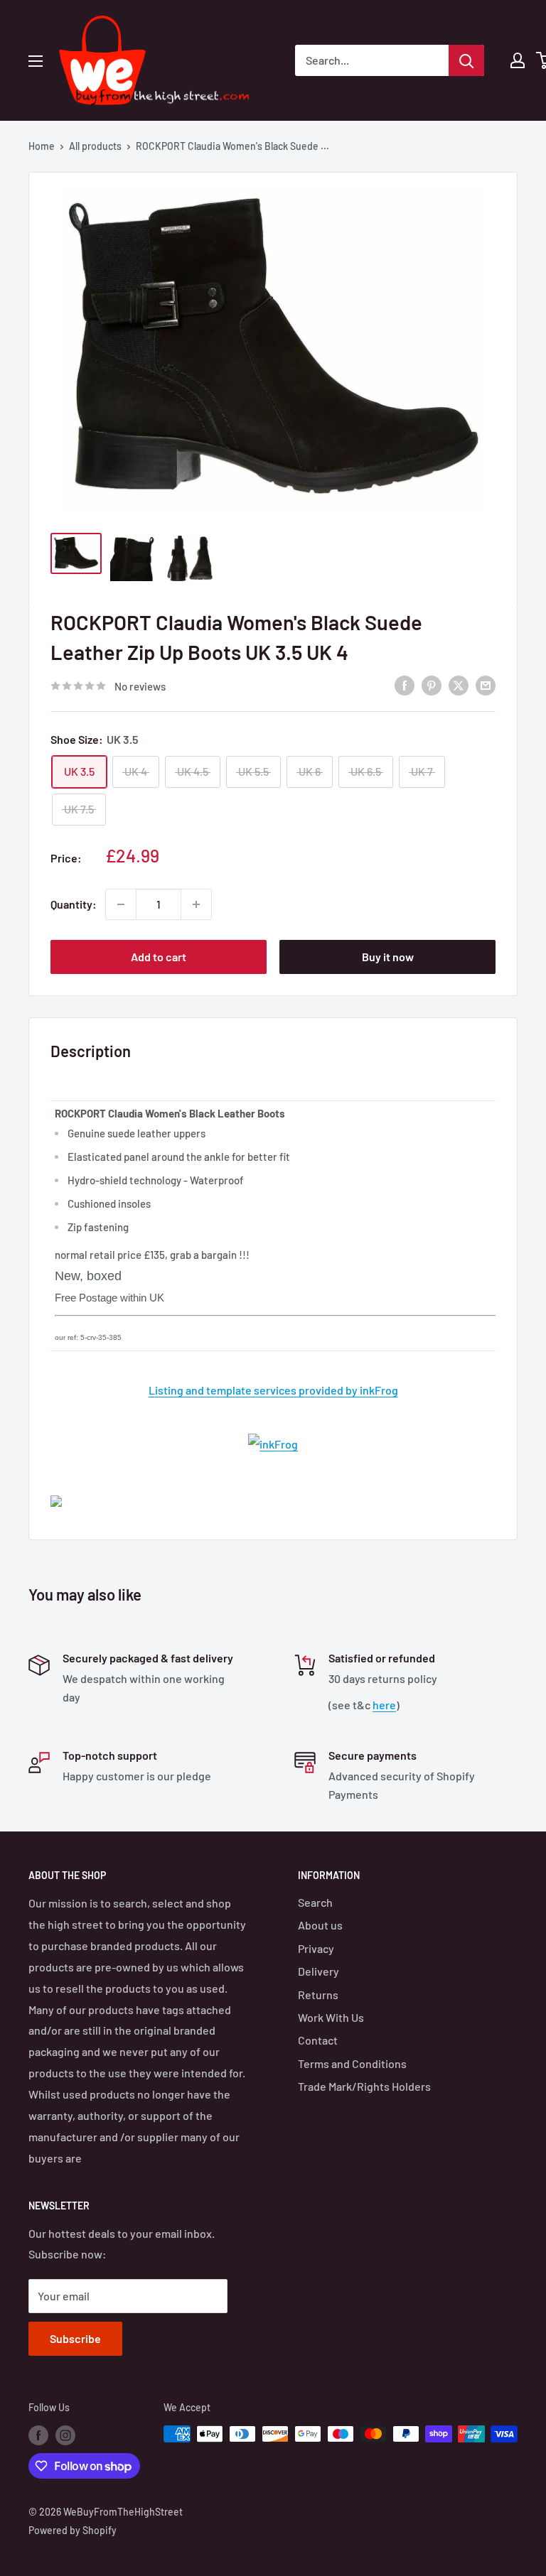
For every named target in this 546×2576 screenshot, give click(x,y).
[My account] (518, 60)
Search (315, 1902)
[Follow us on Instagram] (65, 2435)
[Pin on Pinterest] (432, 684)
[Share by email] (486, 684)
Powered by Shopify (73, 2530)
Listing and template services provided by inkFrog (273, 1390)
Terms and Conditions (352, 2063)
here (384, 1705)
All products (95, 146)
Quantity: (74, 904)
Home (42, 146)
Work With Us (331, 2017)
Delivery (318, 1971)
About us (320, 1925)
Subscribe (75, 2338)
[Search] (466, 60)
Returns (318, 1995)
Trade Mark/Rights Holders (364, 2086)
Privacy (316, 1948)
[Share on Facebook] (405, 684)
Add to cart (159, 957)
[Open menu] (36, 61)
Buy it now (388, 957)
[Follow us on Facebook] (38, 2435)
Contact (318, 2040)
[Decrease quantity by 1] (121, 904)
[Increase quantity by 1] (196, 904)
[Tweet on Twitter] (459, 684)
